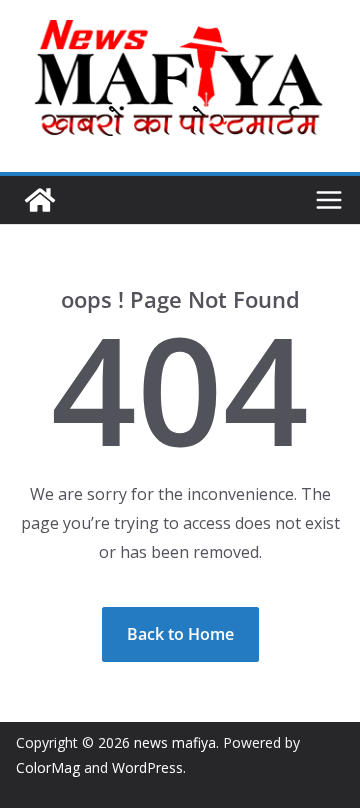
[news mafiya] (40, 200)
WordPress (147, 767)
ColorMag (48, 767)
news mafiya (175, 742)
